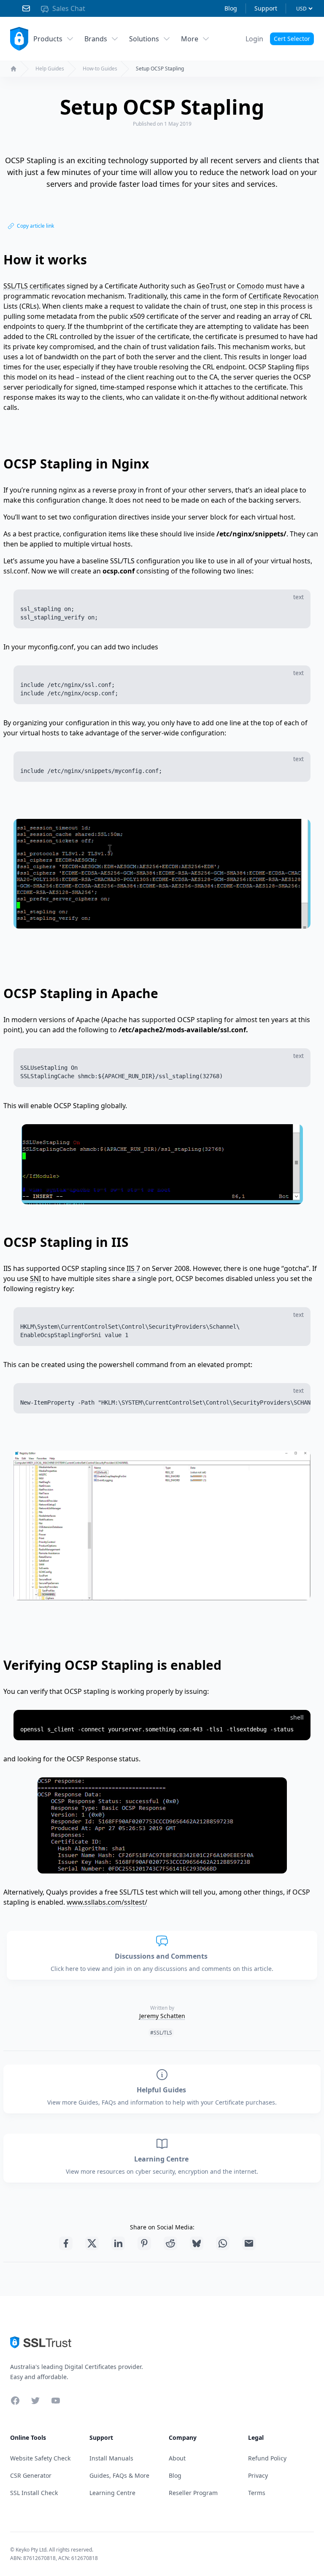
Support (266, 8)
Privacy (258, 2475)
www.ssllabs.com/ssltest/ (107, 1902)
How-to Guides (100, 69)
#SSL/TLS (161, 2033)
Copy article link (35, 226)
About (177, 2458)
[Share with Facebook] (66, 2243)
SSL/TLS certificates (34, 286)
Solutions (144, 39)
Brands (96, 39)
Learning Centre (162, 2159)
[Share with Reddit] (170, 2243)
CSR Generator (31, 2475)
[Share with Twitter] (92, 2243)
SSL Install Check (34, 2493)
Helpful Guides (162, 2090)
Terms (257, 2493)
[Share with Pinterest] (144, 2243)
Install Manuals (111, 2458)
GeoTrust (211, 286)
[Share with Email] (249, 2243)
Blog (231, 8)
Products (48, 39)
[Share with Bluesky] (197, 2243)
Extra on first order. (259, 60)
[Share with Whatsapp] (223, 2243)
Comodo (250, 286)
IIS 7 (133, 1268)
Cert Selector (292, 39)
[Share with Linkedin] (118, 2243)
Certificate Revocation (283, 296)
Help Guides (50, 69)
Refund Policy (267, 2458)
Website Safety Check (40, 2458)
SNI (35, 1279)
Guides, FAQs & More (119, 2475)
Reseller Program (193, 2493)
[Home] (13, 69)
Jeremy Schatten (162, 2016)
